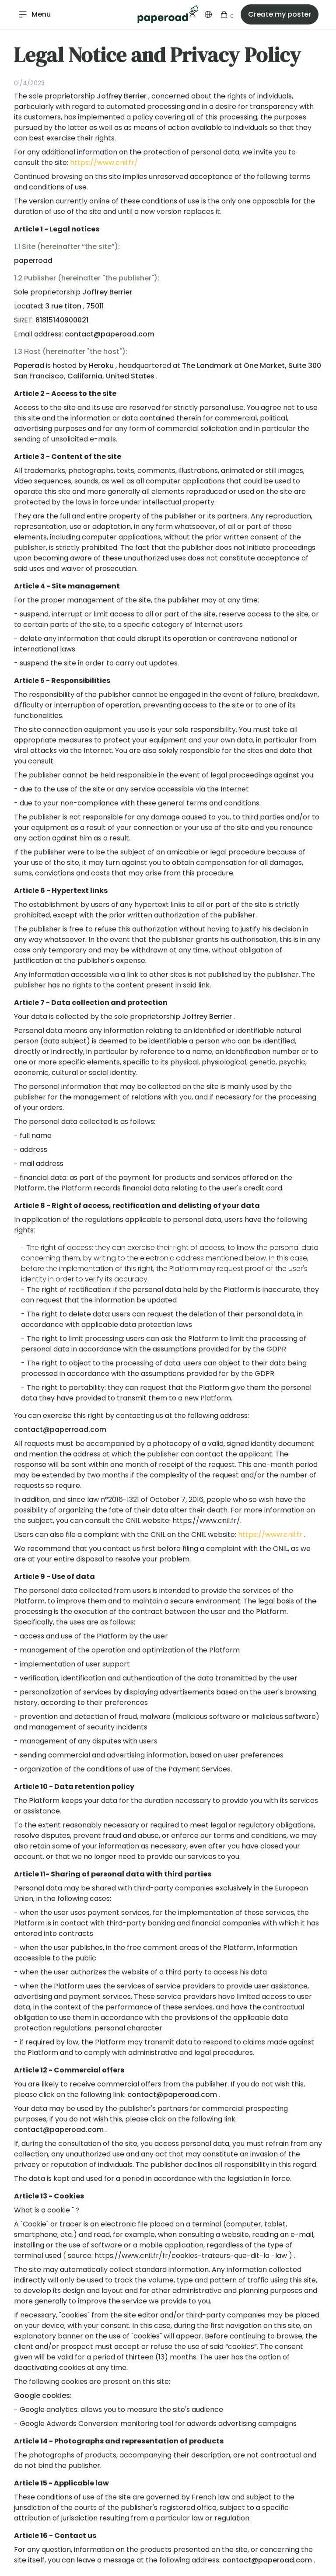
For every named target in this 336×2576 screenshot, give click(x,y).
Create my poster (280, 14)
